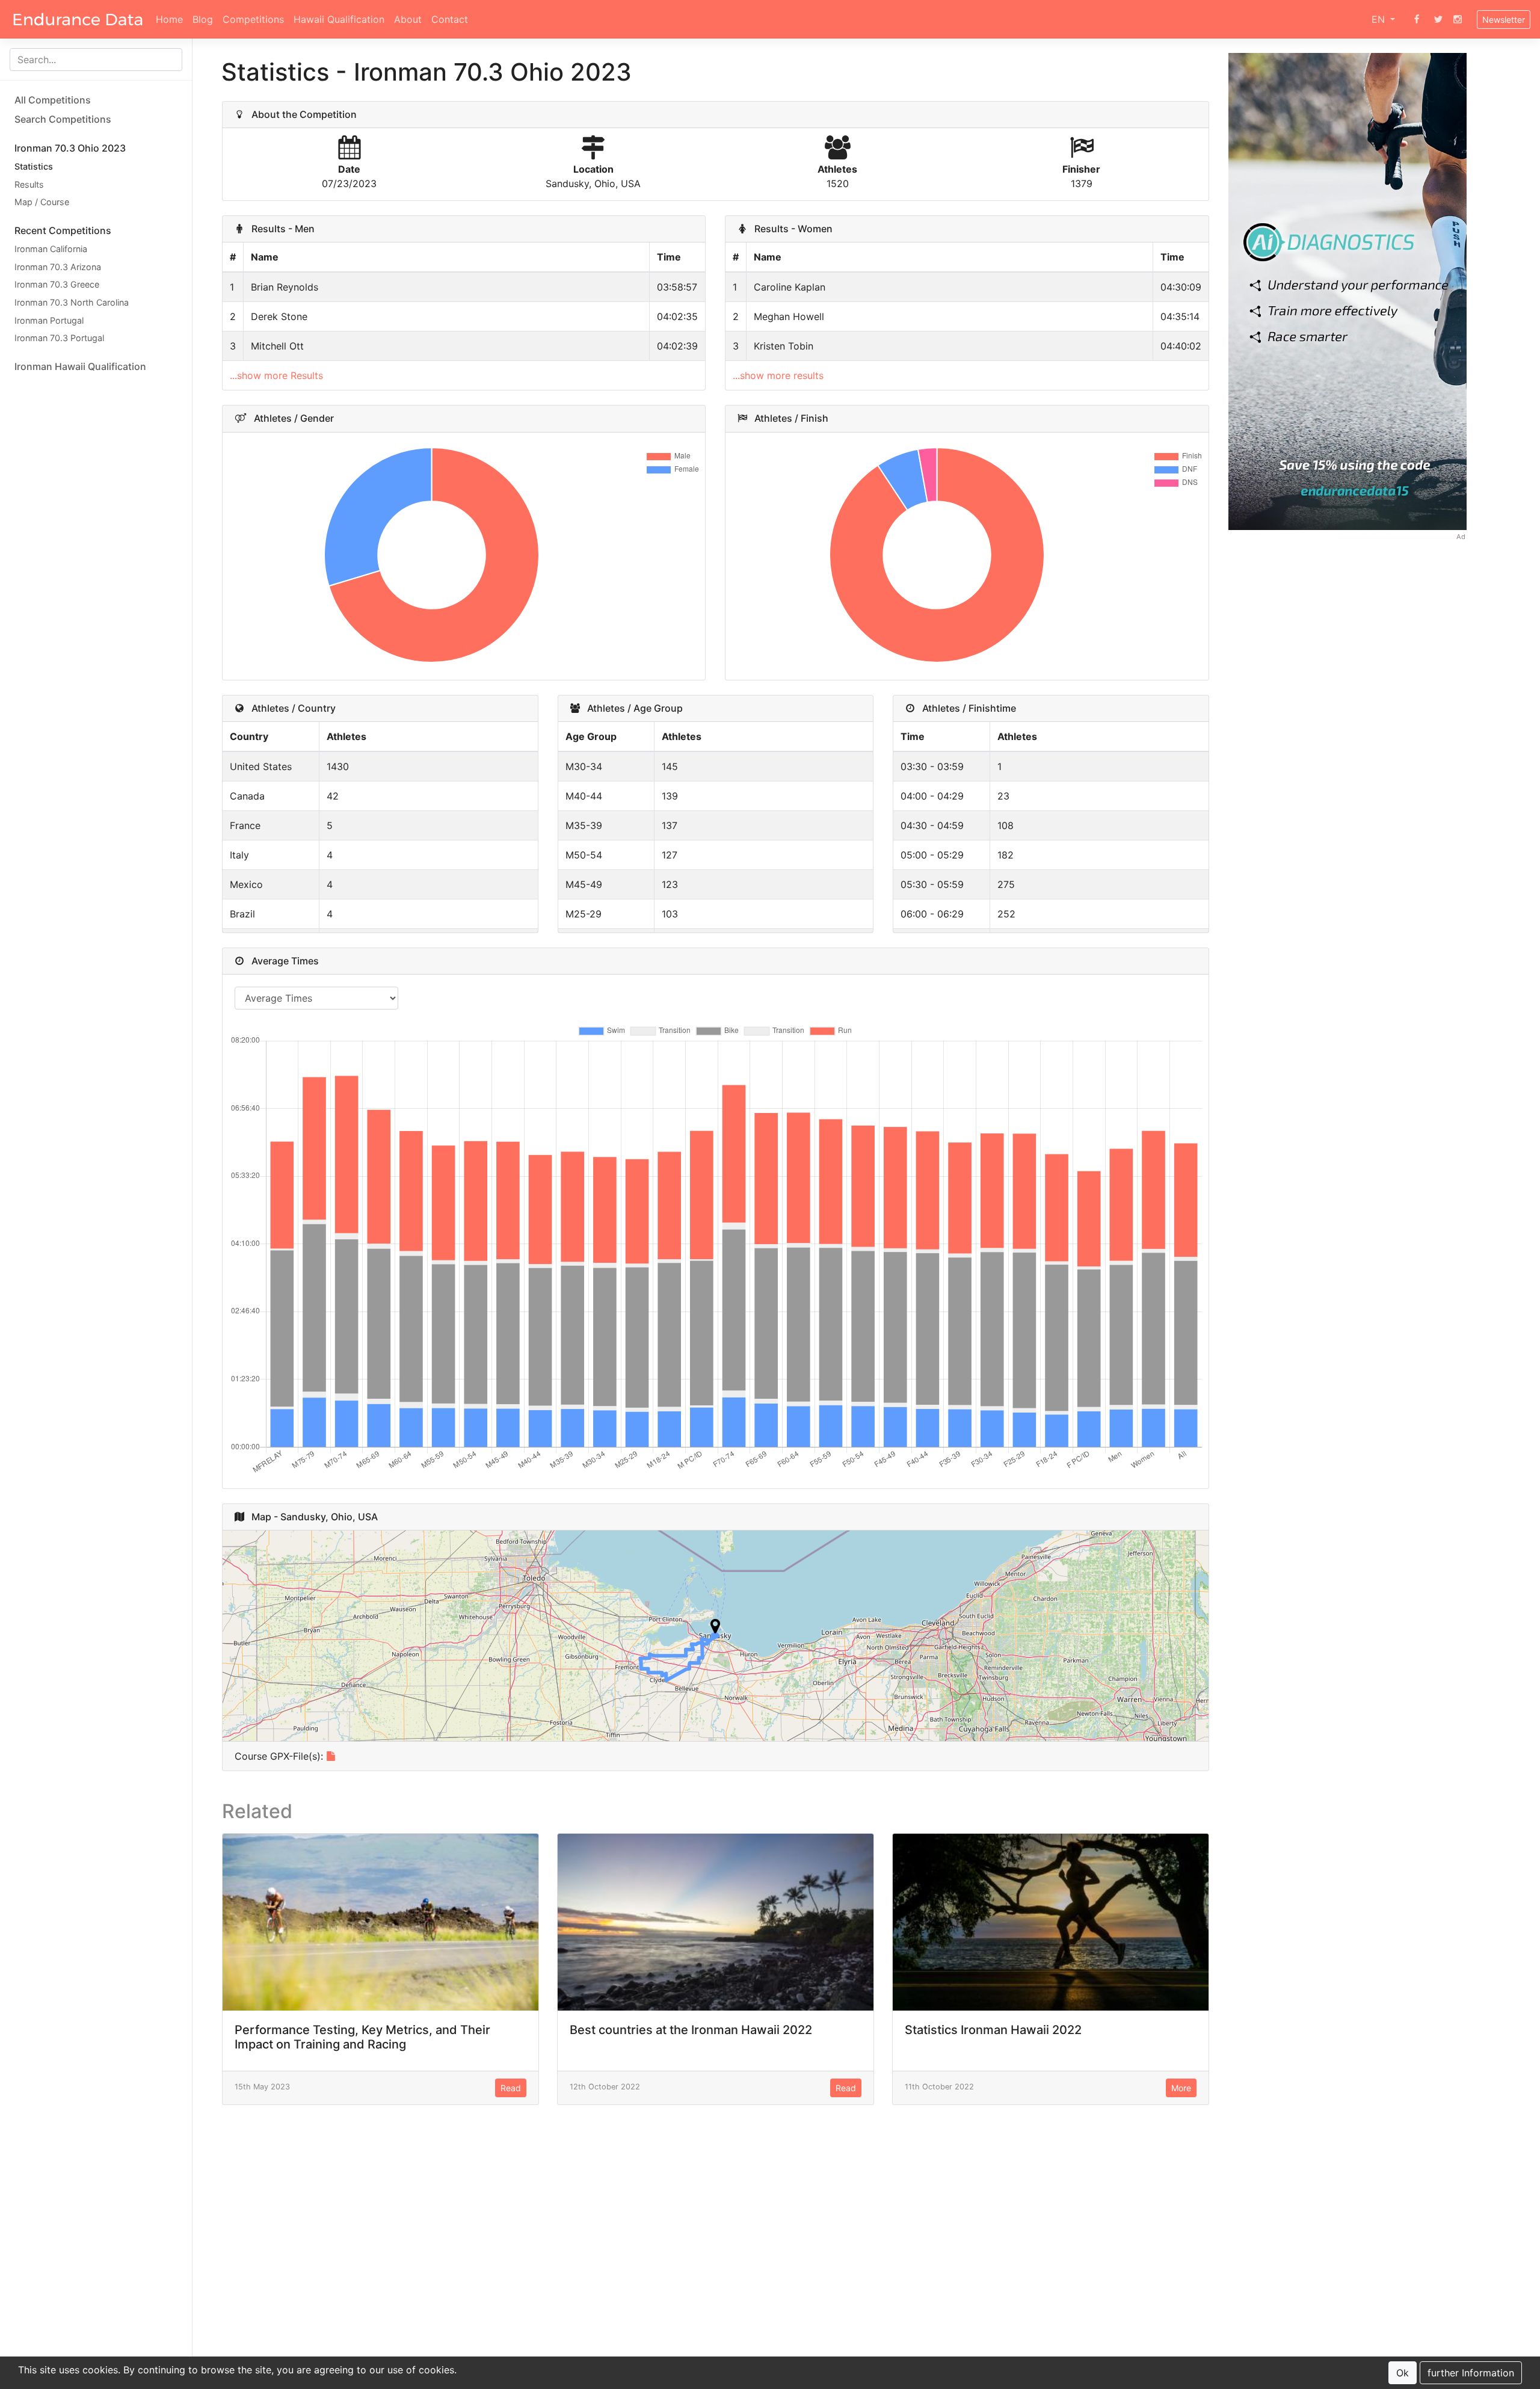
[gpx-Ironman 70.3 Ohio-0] (331, 1756)
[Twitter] (1438, 19)
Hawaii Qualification (339, 19)
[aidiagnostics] (1348, 290)
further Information (1471, 2373)
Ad (1461, 537)
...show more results (778, 375)
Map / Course (42, 202)
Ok (1403, 2373)
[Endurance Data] (78, 19)
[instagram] (1458, 19)
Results (29, 184)
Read (511, 2088)
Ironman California (51, 249)
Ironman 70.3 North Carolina (72, 302)
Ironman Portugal (49, 320)
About (408, 19)
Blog (203, 19)
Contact (450, 19)
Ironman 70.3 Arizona (58, 266)
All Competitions (53, 100)
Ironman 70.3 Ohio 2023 (70, 148)
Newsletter (1504, 20)
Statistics (34, 166)
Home (169, 19)
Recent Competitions (63, 230)
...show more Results (276, 375)
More (1181, 2088)
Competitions (253, 19)
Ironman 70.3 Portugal (59, 338)
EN (1380, 19)
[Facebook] (1417, 19)
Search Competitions (63, 119)
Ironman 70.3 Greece (57, 284)
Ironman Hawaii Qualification (80, 366)
